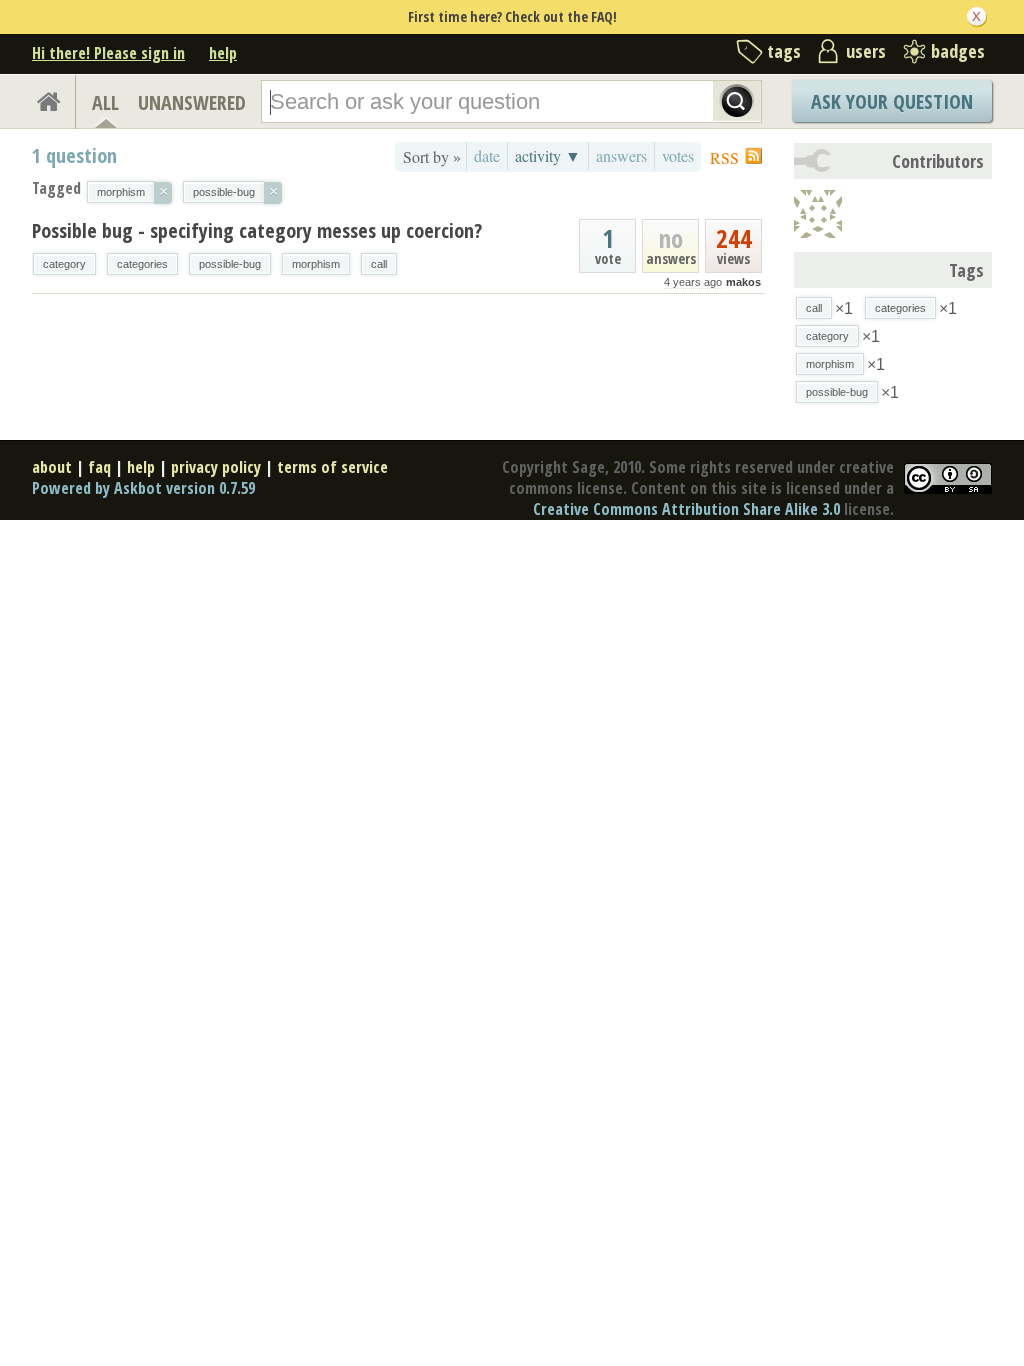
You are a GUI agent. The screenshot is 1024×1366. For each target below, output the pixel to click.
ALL (105, 102)
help (223, 53)
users (866, 51)
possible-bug (230, 264)
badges (958, 51)
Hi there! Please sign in (108, 53)
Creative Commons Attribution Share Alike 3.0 (686, 509)
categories (142, 264)
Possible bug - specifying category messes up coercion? (257, 230)
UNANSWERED (192, 102)
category (64, 264)
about (52, 467)
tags (784, 51)
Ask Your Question (892, 101)
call (379, 264)
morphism (316, 264)
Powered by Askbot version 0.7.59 (143, 488)
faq (99, 467)
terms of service (332, 467)
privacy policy (216, 467)
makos (743, 282)
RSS (724, 157)
